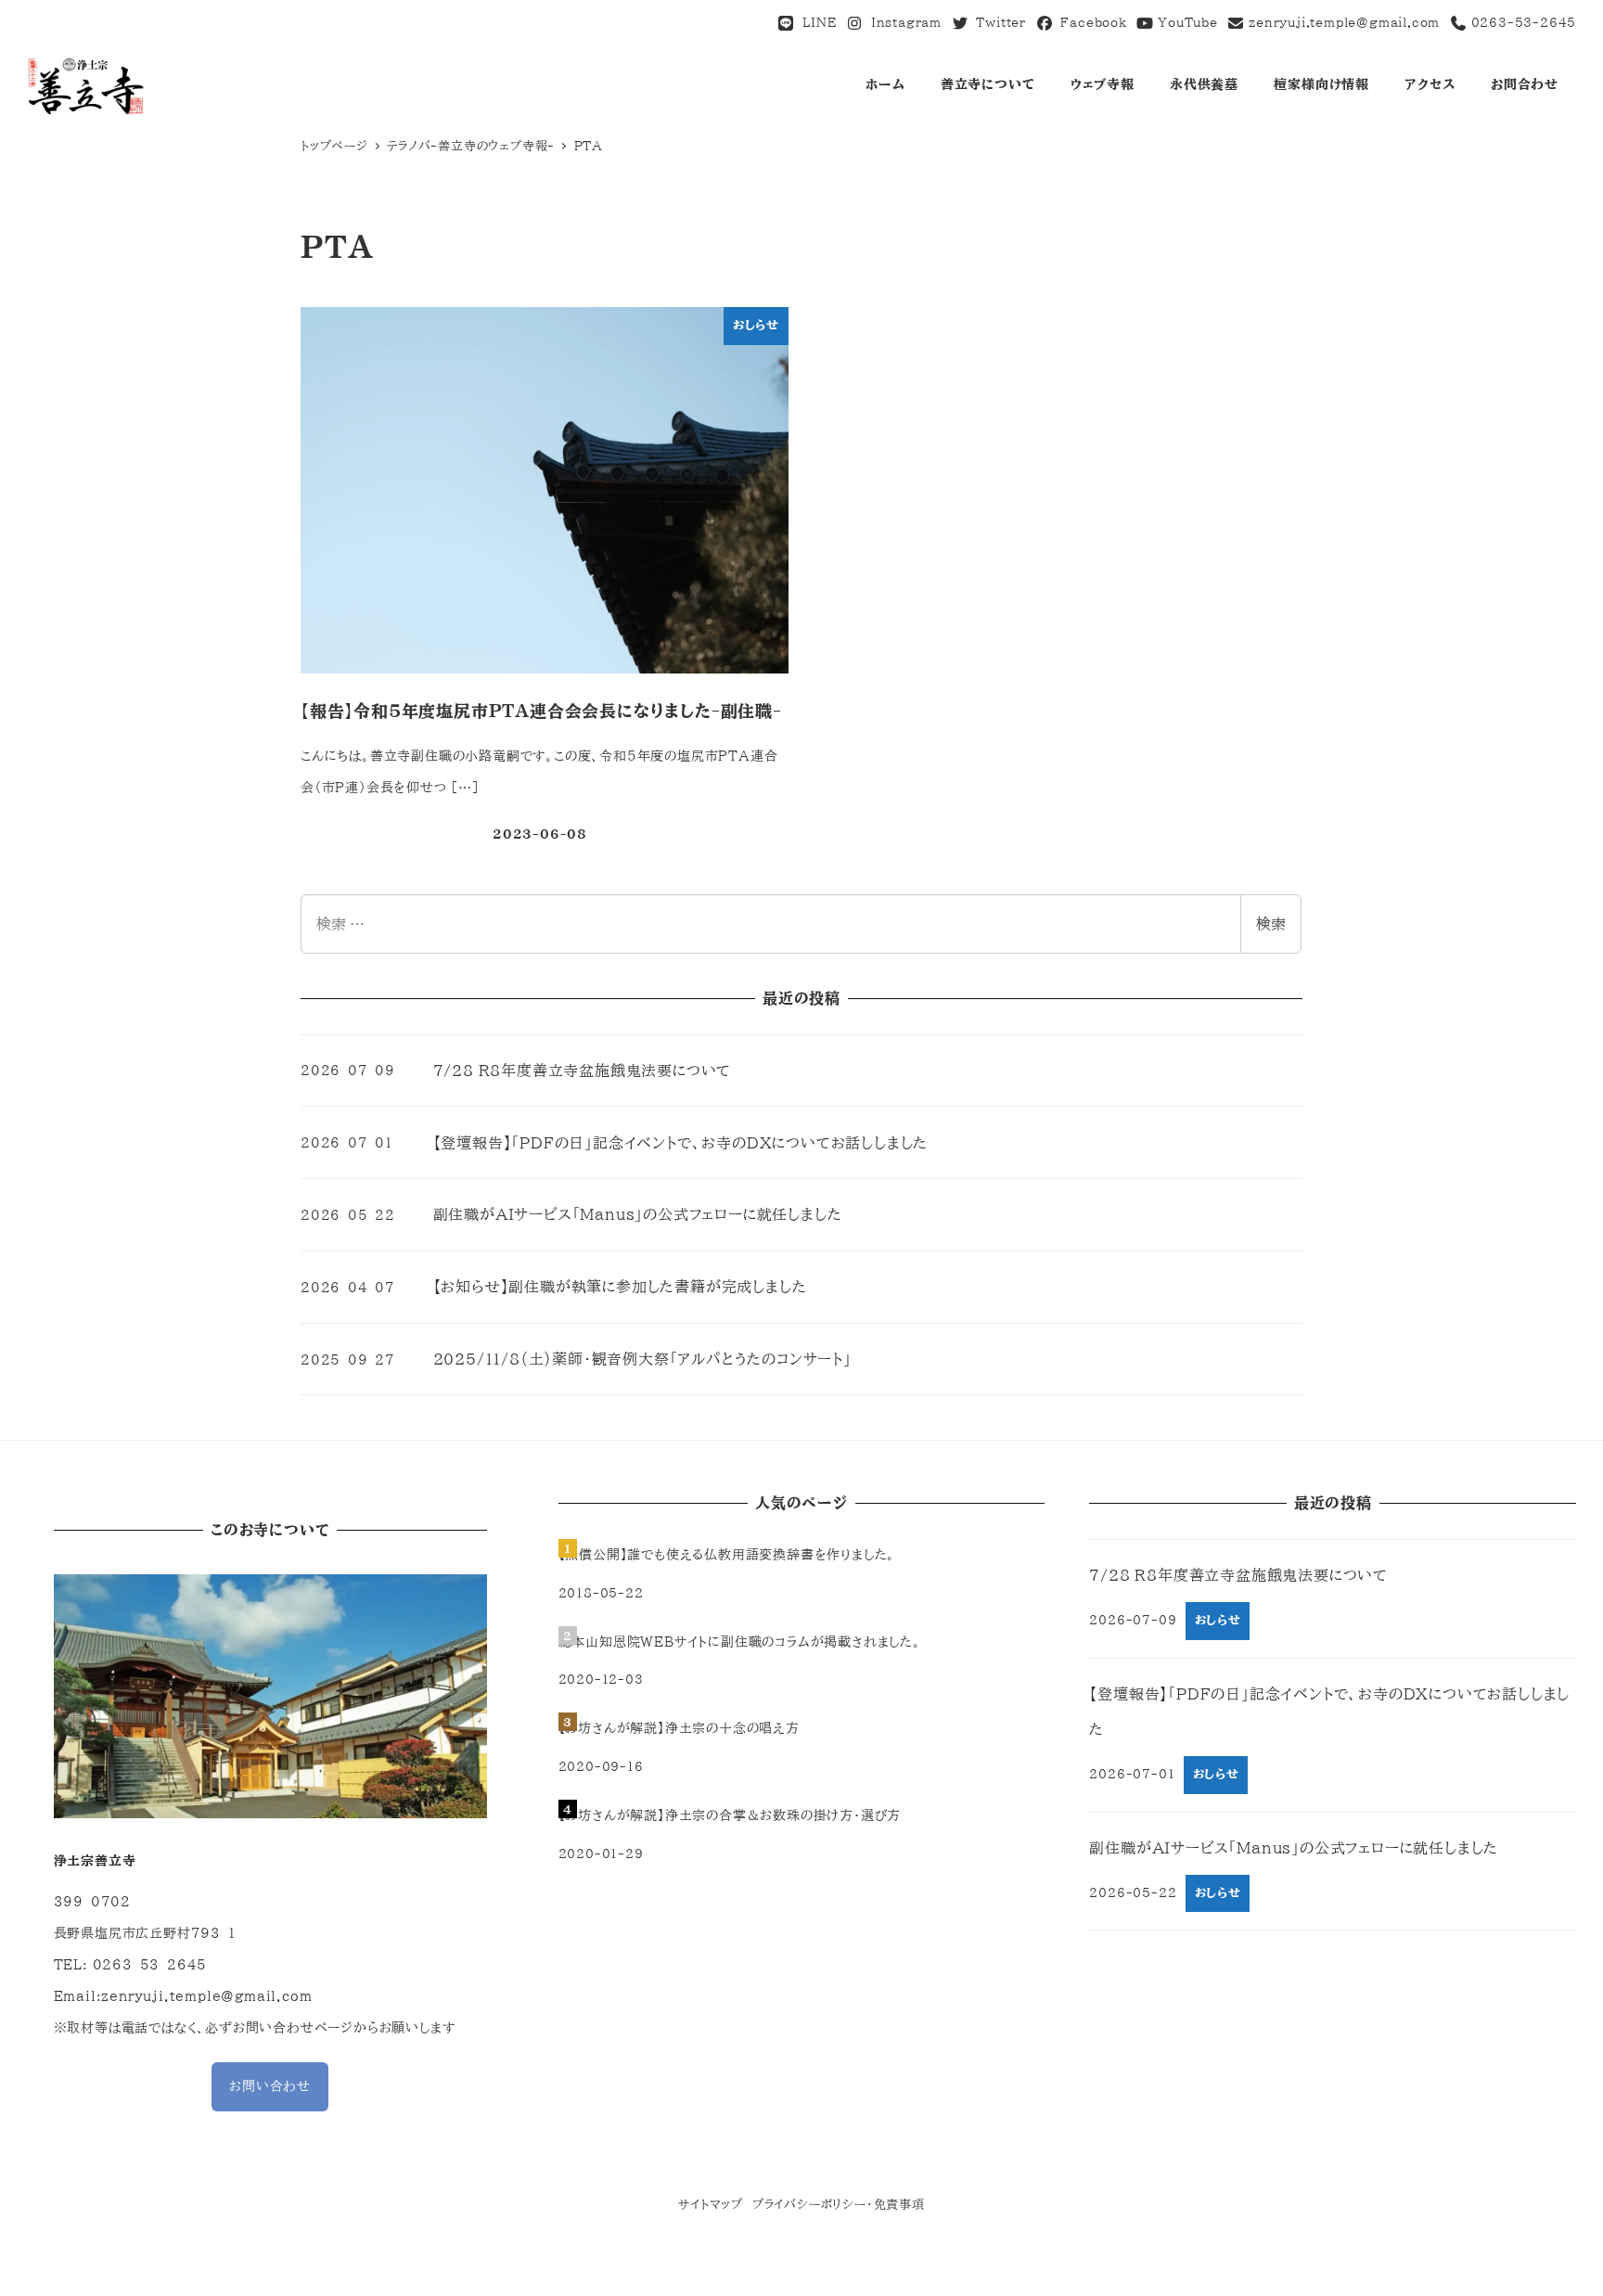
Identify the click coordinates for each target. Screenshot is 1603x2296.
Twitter (998, 23)
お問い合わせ (270, 2086)
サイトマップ (711, 2205)
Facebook (1090, 23)
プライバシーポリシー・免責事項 (839, 2205)
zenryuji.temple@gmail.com (1344, 23)
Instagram (903, 23)
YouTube (1186, 23)
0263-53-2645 (1522, 23)
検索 (1271, 924)
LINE (815, 23)
